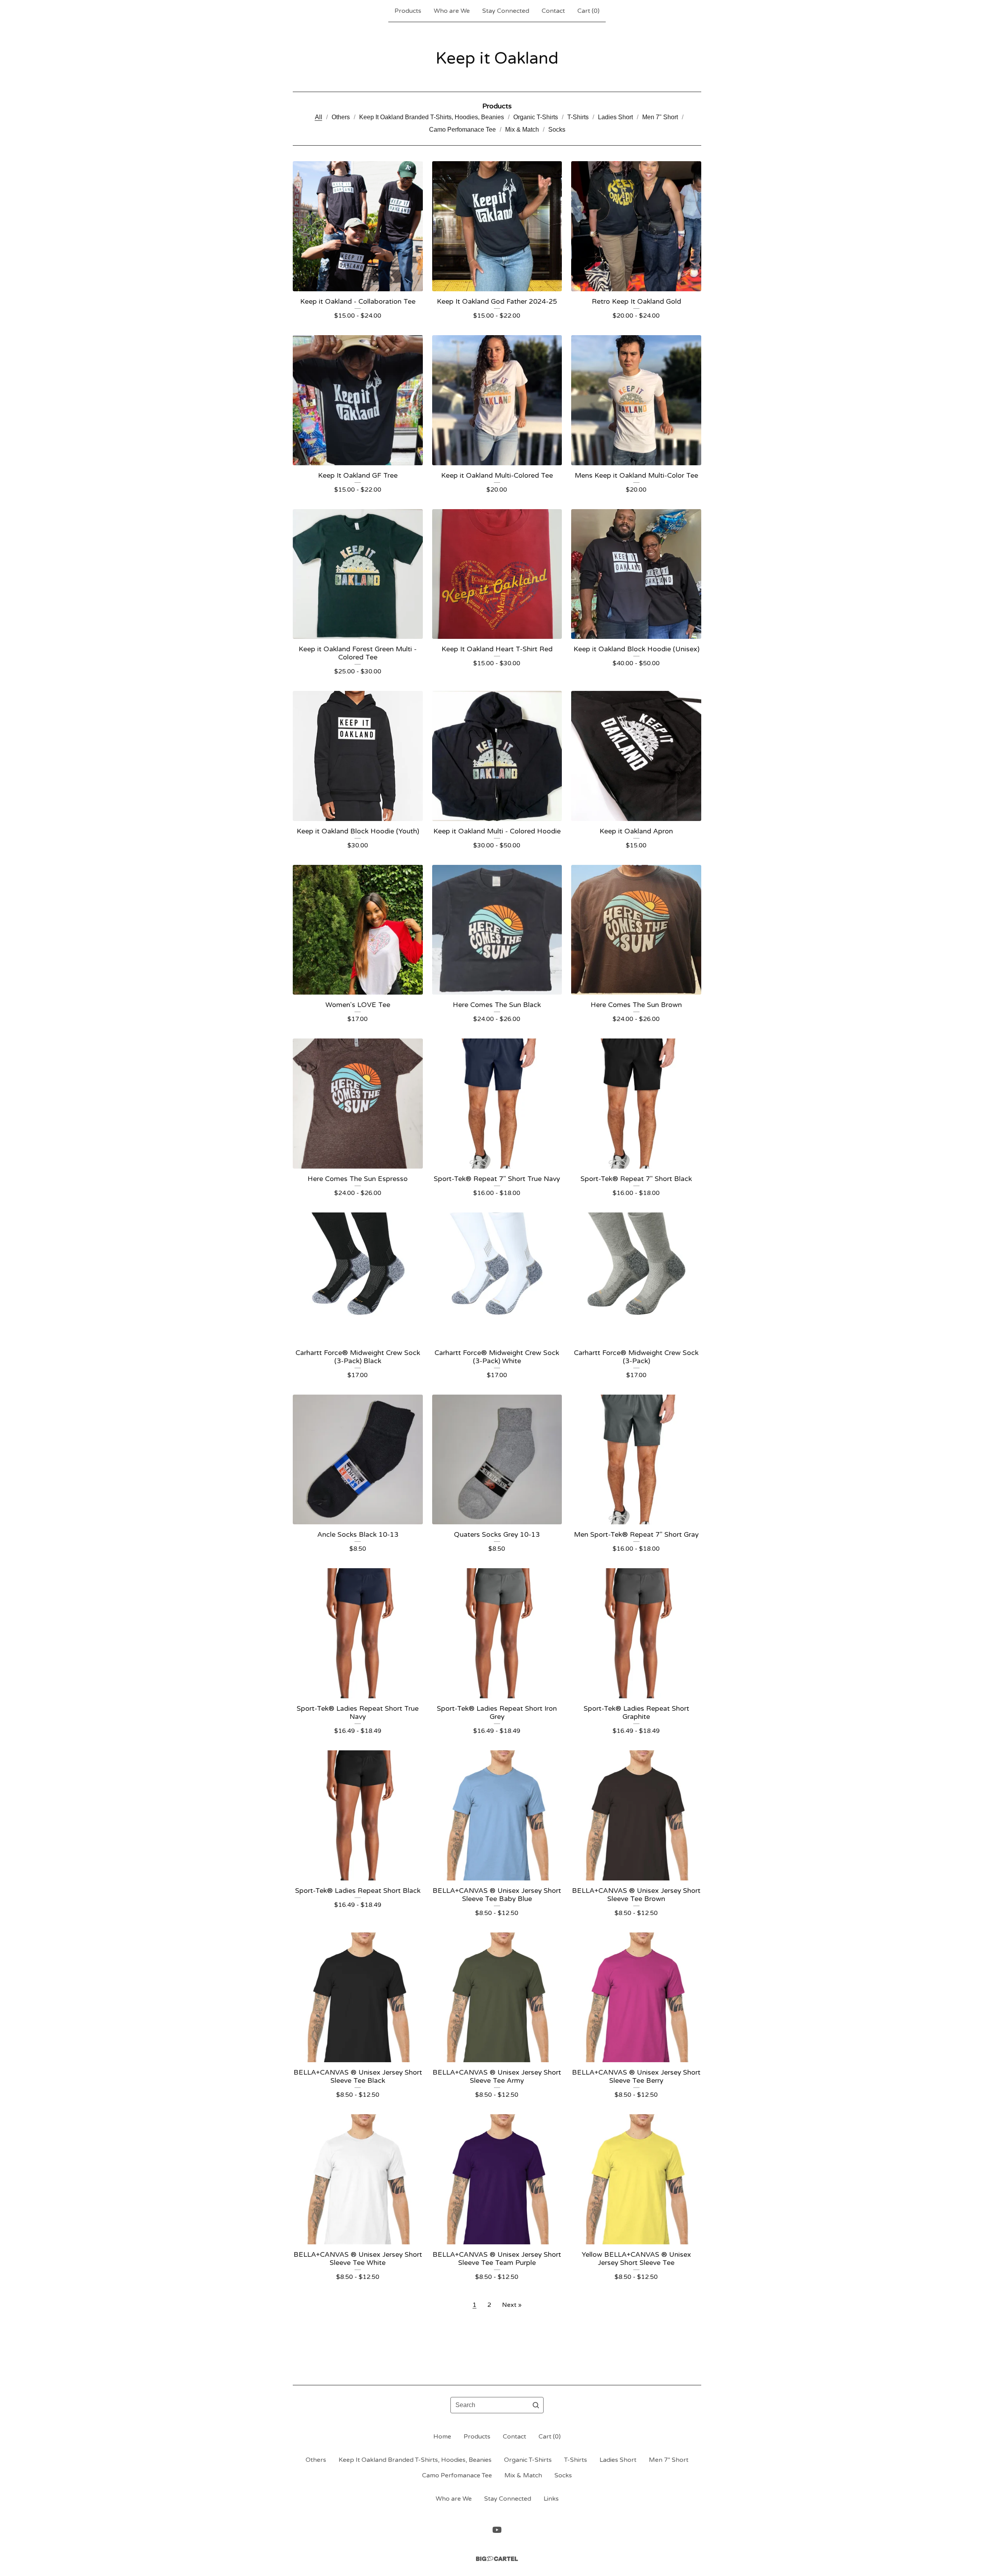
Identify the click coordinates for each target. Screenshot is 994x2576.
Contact (553, 11)
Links (551, 2499)
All (319, 117)
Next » (512, 2305)
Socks (557, 130)
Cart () (588, 11)
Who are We (452, 11)
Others (341, 117)
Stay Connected (506, 11)
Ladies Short (615, 117)
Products (408, 11)
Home (442, 2437)
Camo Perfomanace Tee (462, 130)
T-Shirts (578, 117)
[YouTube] (497, 2530)
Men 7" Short (660, 117)
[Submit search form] (536, 2405)
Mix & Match (522, 130)
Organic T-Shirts (536, 117)
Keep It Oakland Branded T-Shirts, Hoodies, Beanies (432, 117)
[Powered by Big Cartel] (497, 2559)
